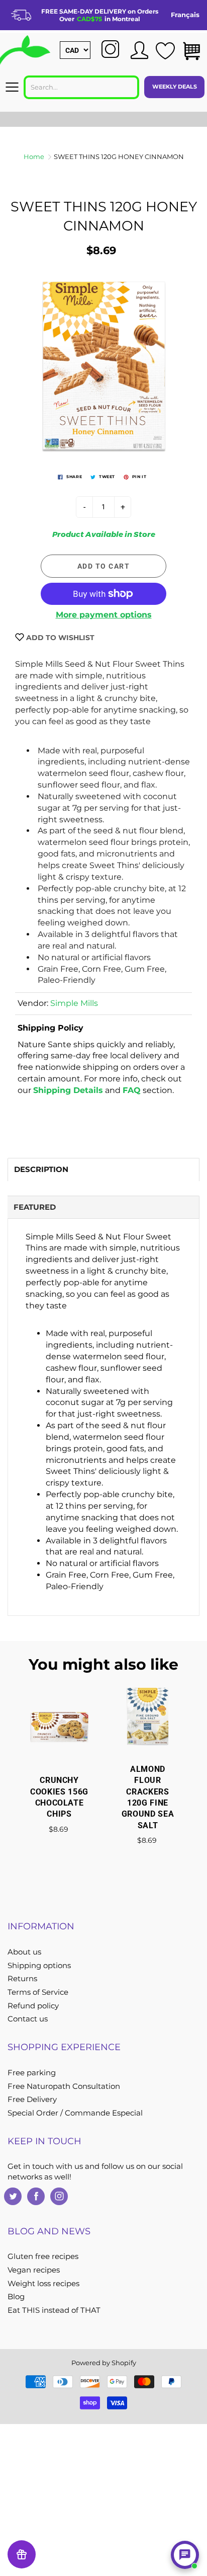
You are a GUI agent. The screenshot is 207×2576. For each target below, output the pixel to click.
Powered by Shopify (104, 2363)
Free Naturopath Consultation (64, 2086)
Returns (22, 1979)
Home (34, 157)
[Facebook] (36, 2196)
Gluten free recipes (43, 2256)
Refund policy (33, 2006)
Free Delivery (32, 2099)
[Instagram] (59, 2196)
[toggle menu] (12, 87)
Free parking (32, 2073)
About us (24, 1952)
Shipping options (39, 1966)
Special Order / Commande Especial (75, 2113)
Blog (16, 2297)
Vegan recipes (34, 2270)
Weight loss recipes (43, 2284)
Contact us (28, 2019)
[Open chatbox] (185, 2555)
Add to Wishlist (59, 638)
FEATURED (35, 1207)
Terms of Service (38, 1992)
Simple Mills (74, 1003)
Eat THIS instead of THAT (54, 2310)
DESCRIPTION (41, 1169)
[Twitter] (13, 2196)
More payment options (104, 615)
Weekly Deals (175, 87)
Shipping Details (68, 1090)
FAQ (132, 1090)
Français (185, 15)
